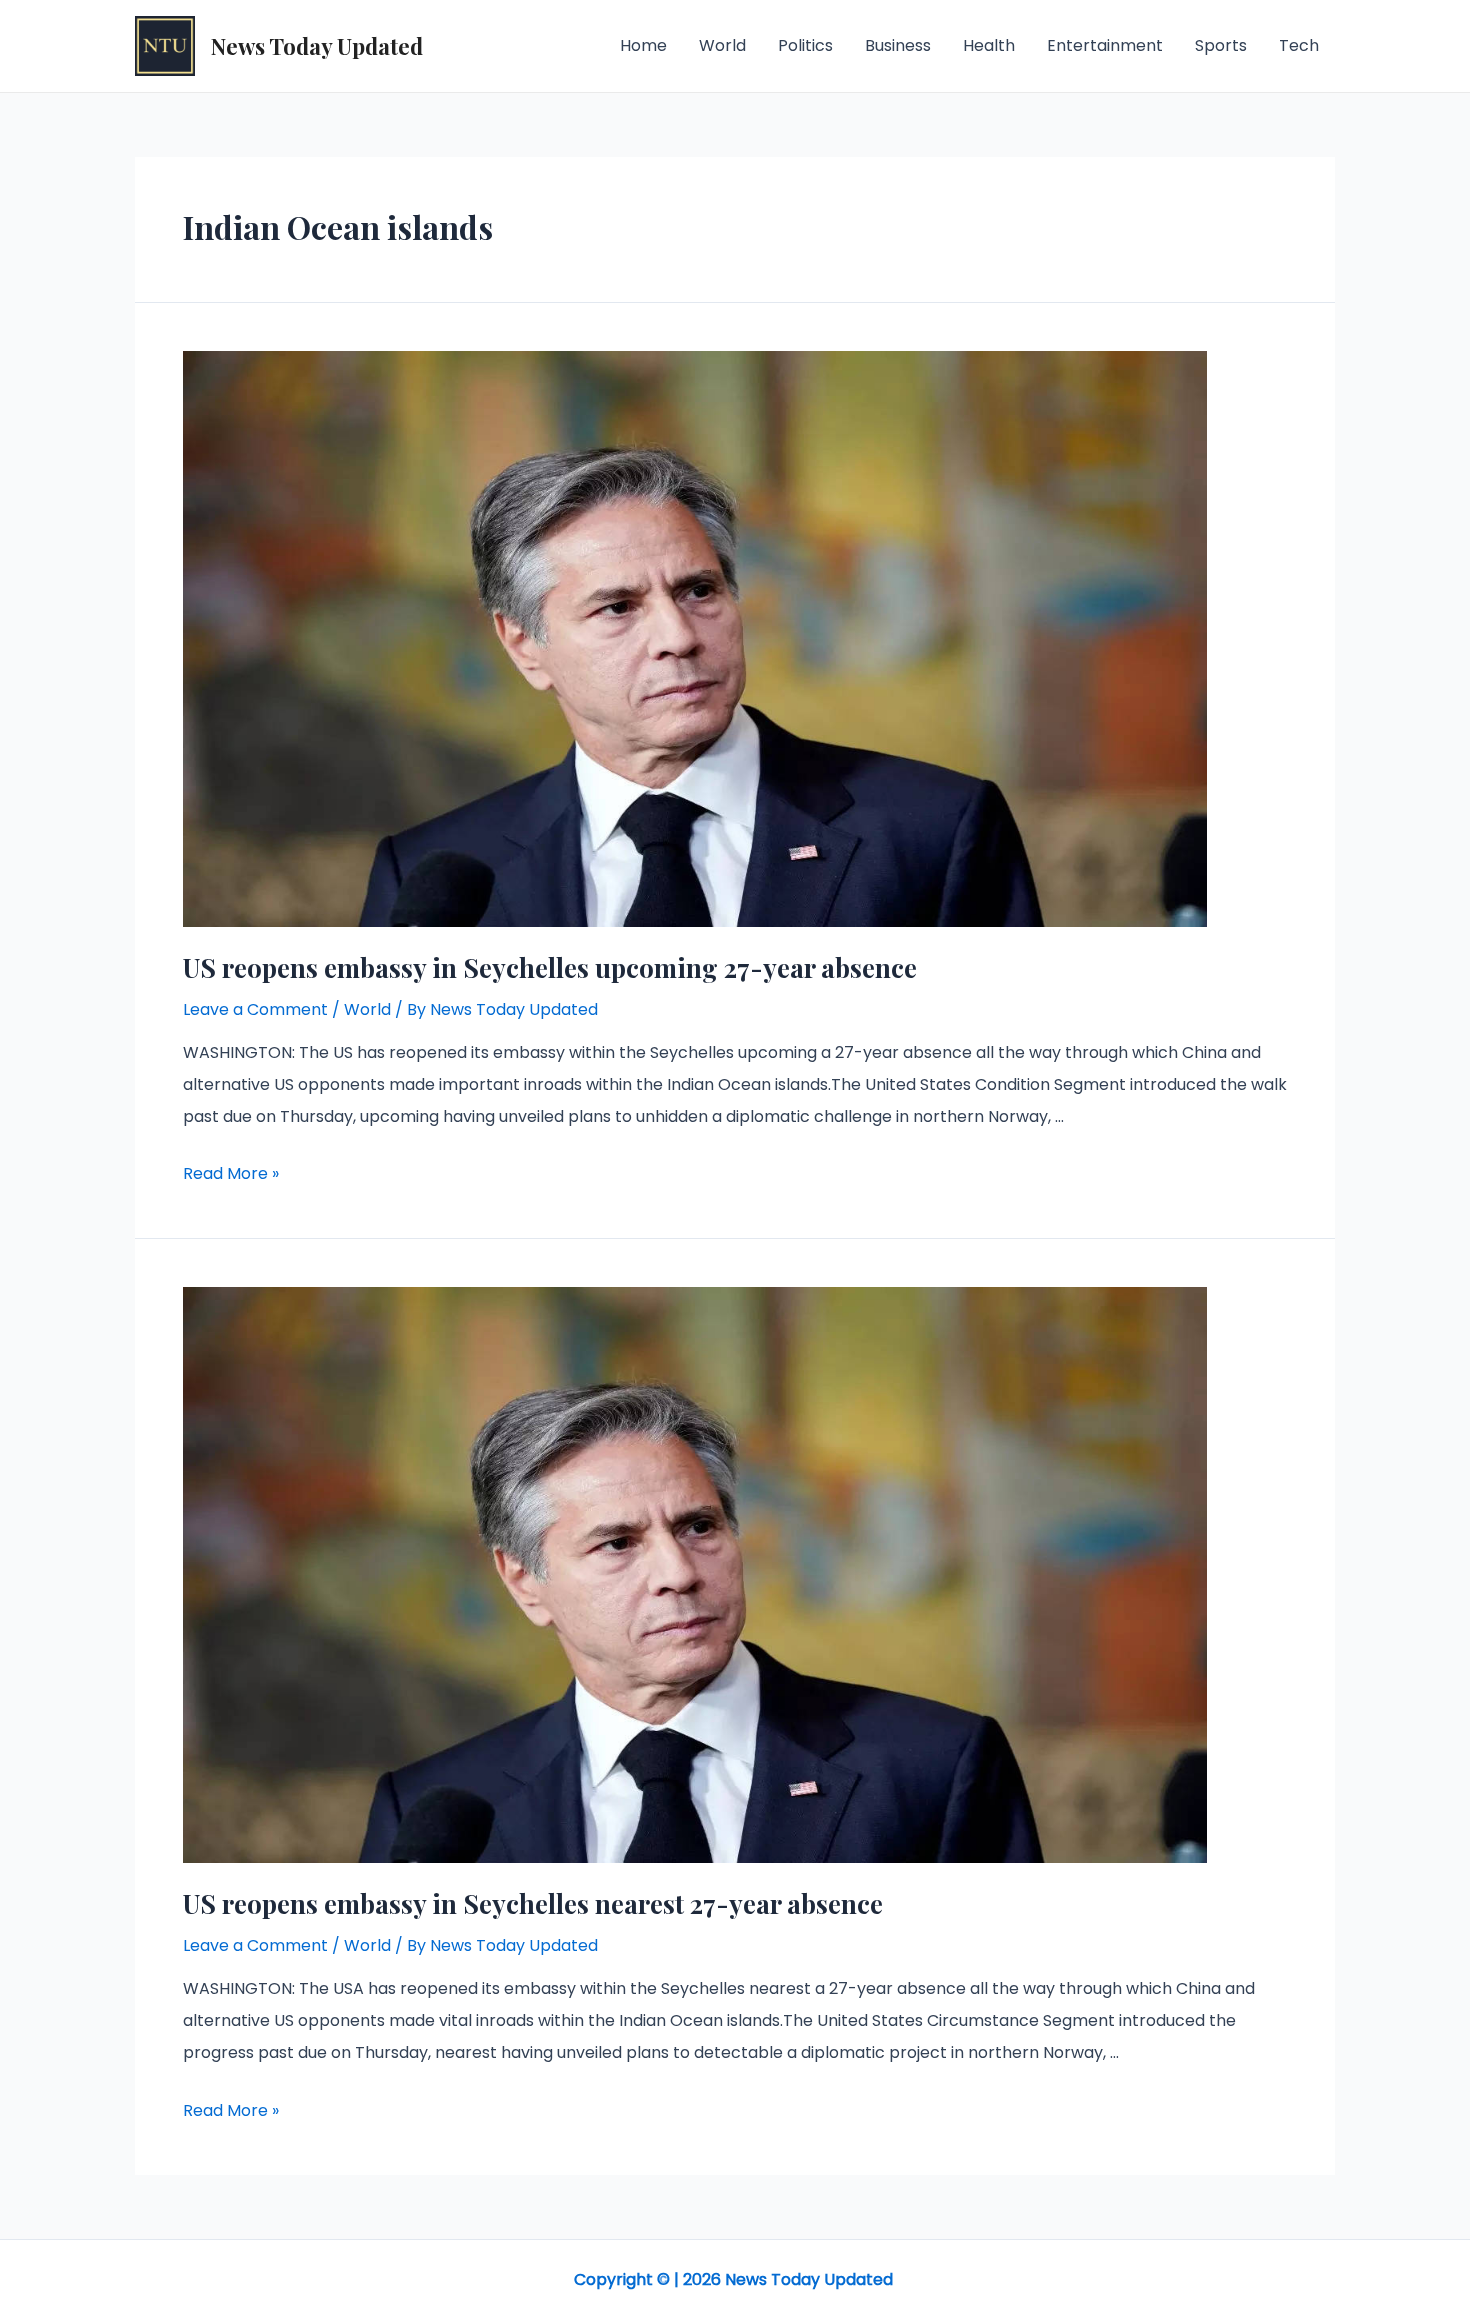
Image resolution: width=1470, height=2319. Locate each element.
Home (643, 45)
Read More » (231, 1173)
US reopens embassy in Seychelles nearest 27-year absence (533, 1903)
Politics (805, 45)
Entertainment (1105, 45)
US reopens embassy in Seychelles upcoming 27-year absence (550, 967)
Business (898, 45)
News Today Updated (317, 46)
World (722, 45)
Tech (1299, 45)
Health (989, 45)
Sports (1221, 45)
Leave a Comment (255, 1009)
